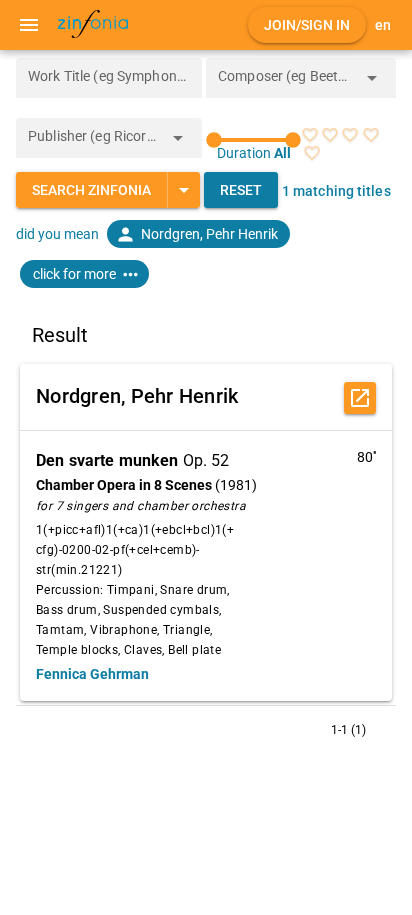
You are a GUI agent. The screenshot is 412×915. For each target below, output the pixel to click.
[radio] (310, 135)
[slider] (253, 140)
